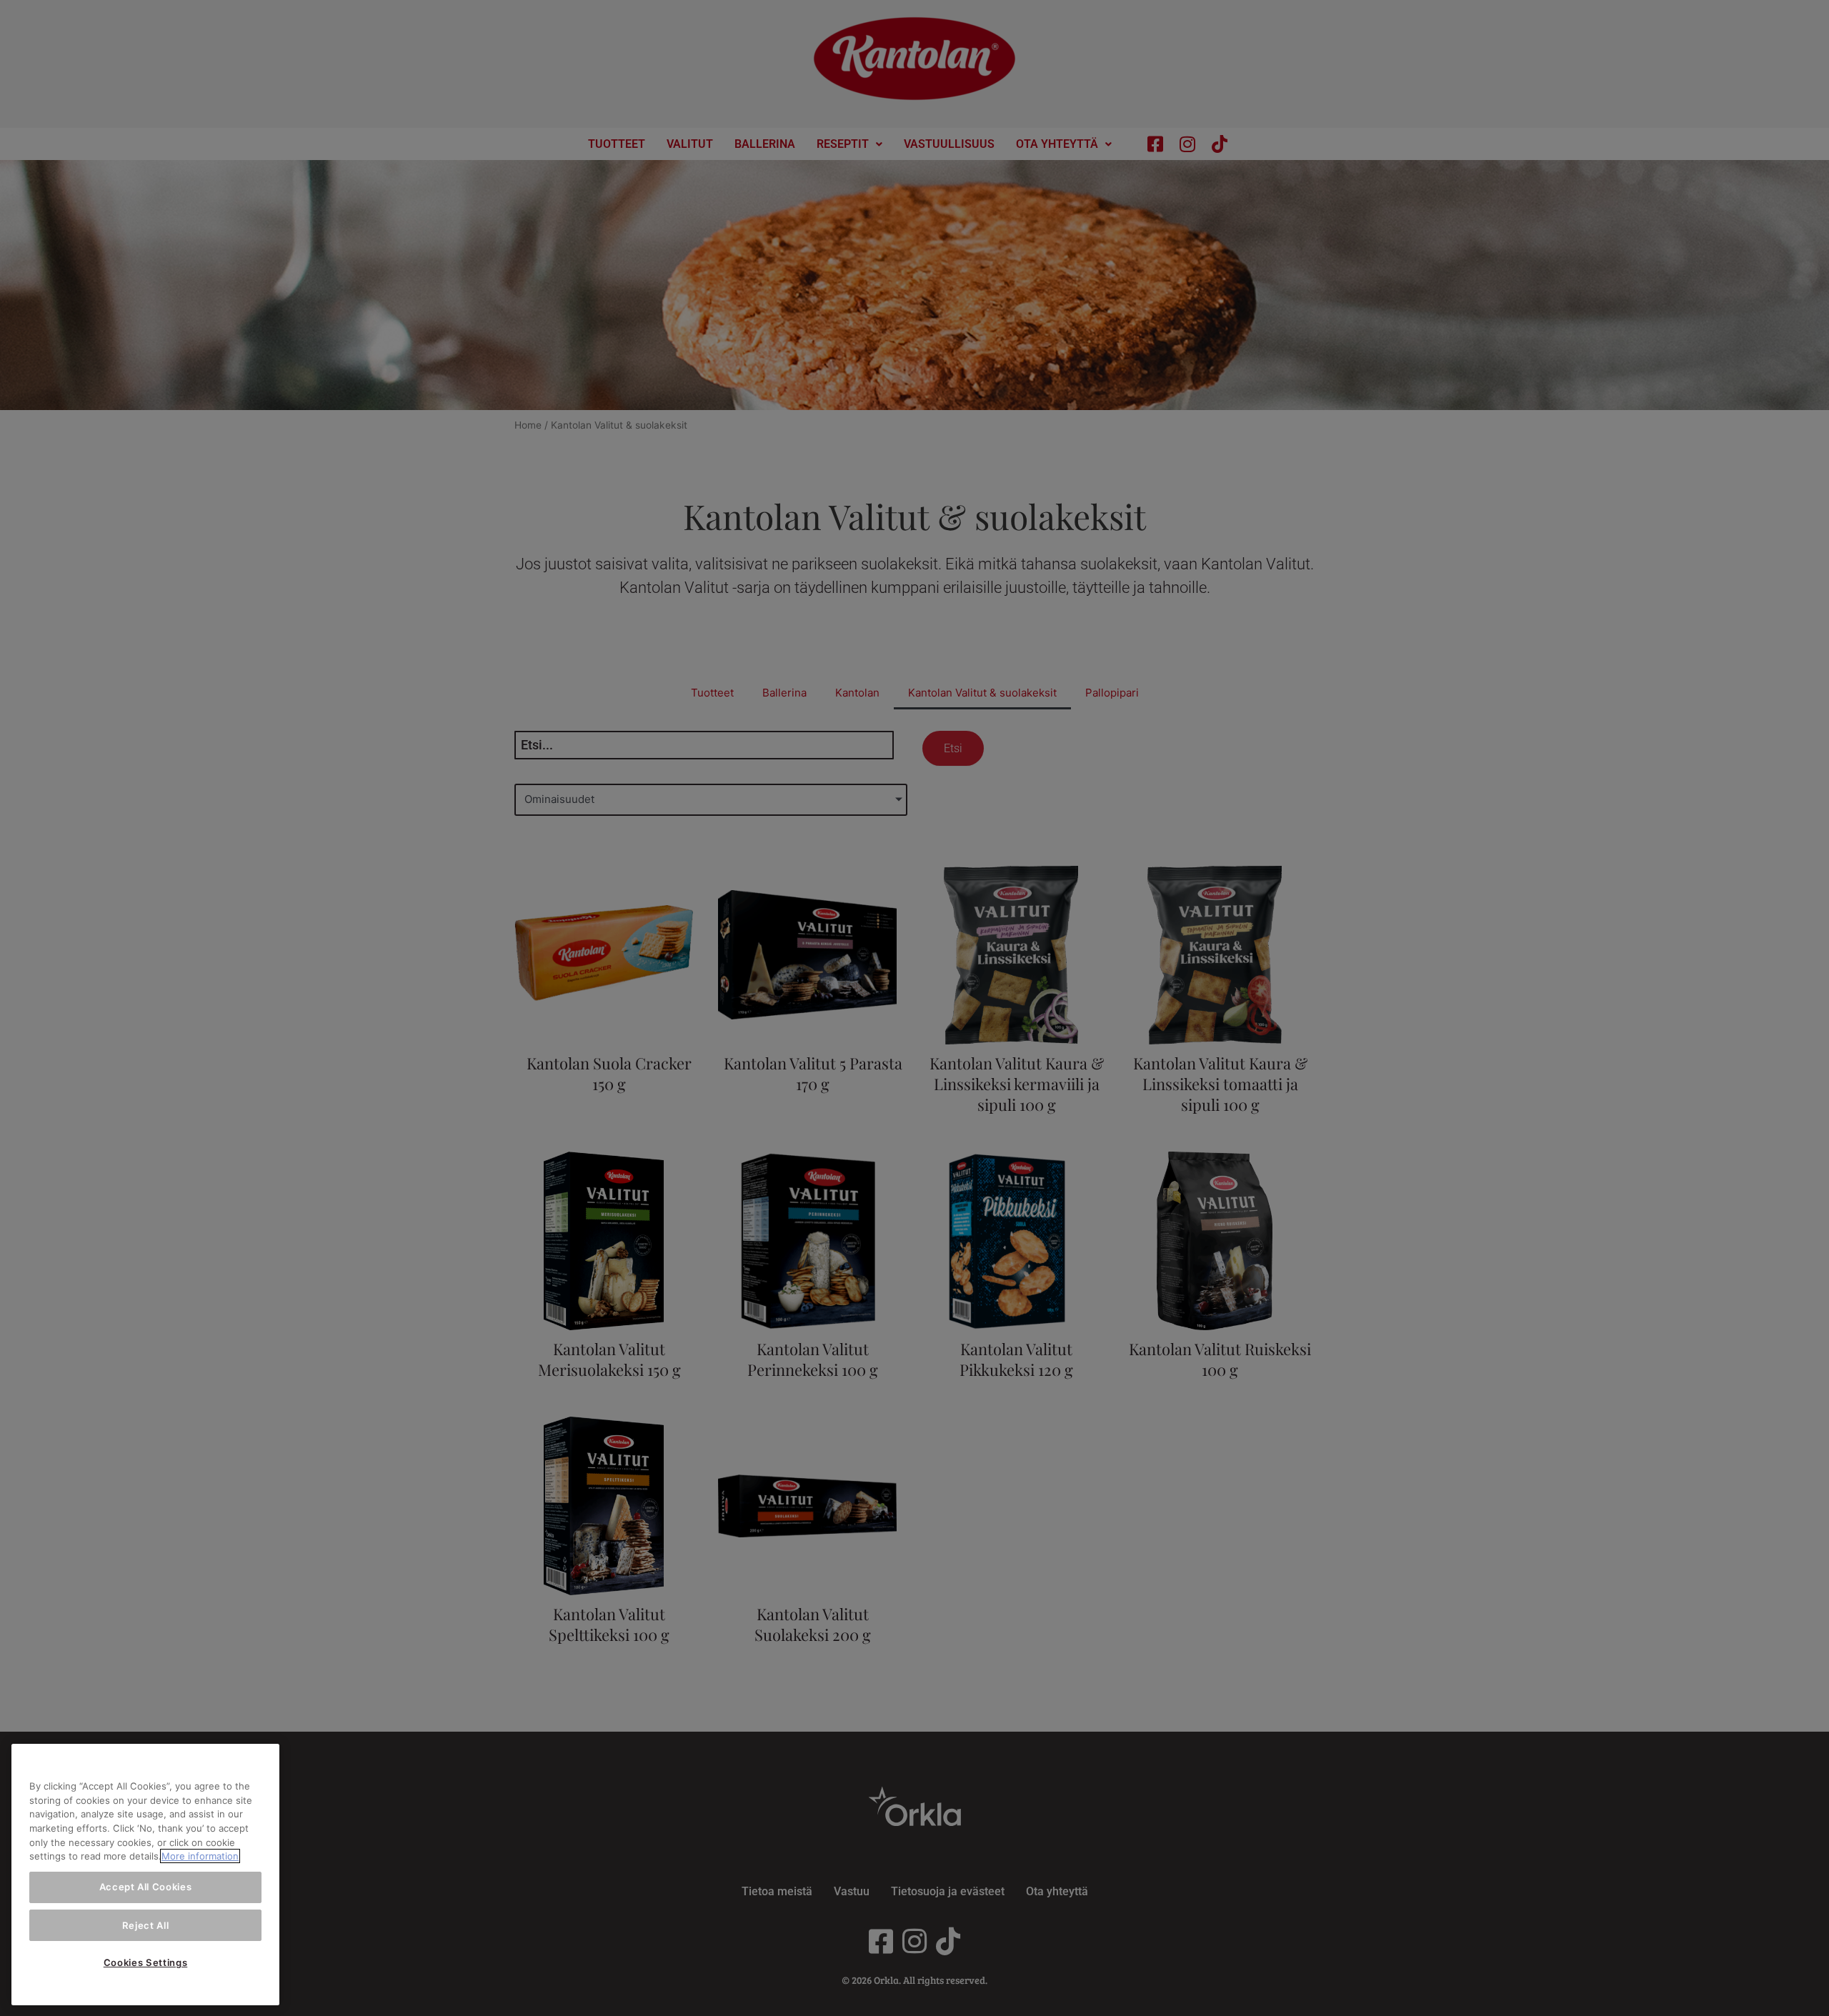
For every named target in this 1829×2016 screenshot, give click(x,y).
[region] (145, 1875)
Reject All (146, 1925)
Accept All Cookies (146, 1887)
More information (200, 1856)
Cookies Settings (146, 1962)
